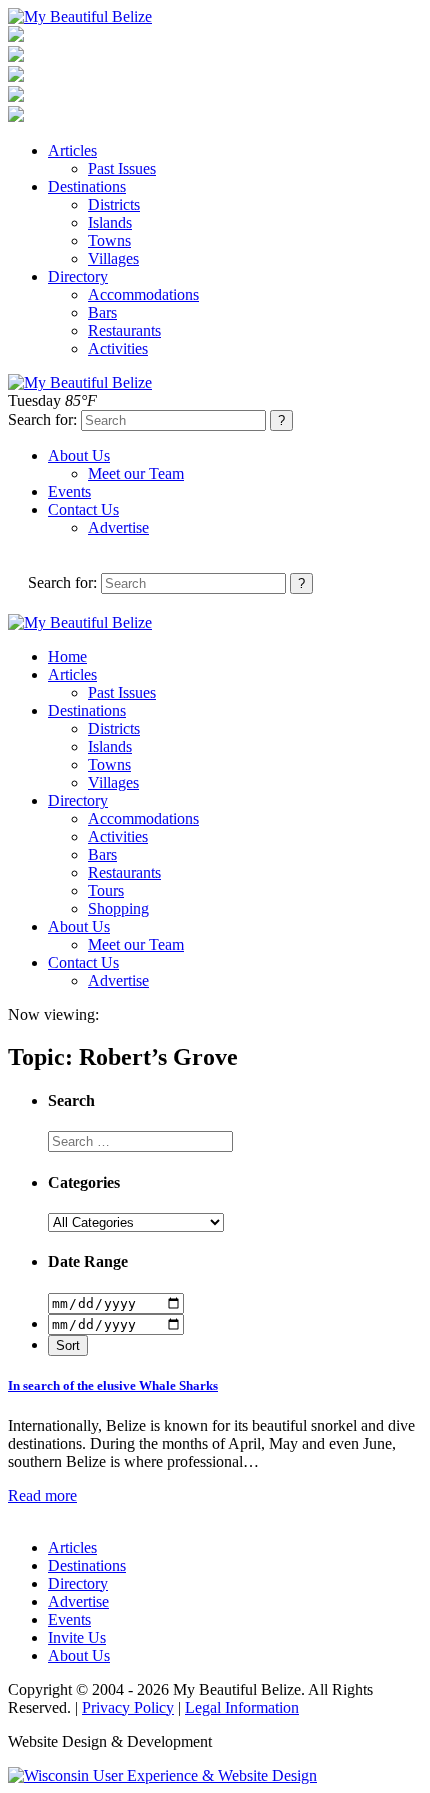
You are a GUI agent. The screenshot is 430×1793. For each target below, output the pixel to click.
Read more (42, 1495)
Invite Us (77, 1637)
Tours (106, 890)
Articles (72, 150)
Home (67, 656)
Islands (110, 222)
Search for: (42, 419)
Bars (102, 312)
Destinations (87, 186)
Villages (113, 258)
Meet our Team (136, 473)
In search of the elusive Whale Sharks (113, 1385)
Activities (118, 348)
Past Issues (122, 168)
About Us (79, 455)
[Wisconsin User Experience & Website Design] (162, 1775)
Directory (78, 276)
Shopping (118, 908)
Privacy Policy (128, 1707)
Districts (114, 204)
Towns (109, 240)
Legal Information (242, 1707)
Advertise (118, 527)
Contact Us (83, 509)
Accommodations (143, 294)
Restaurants (124, 330)
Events (69, 491)
